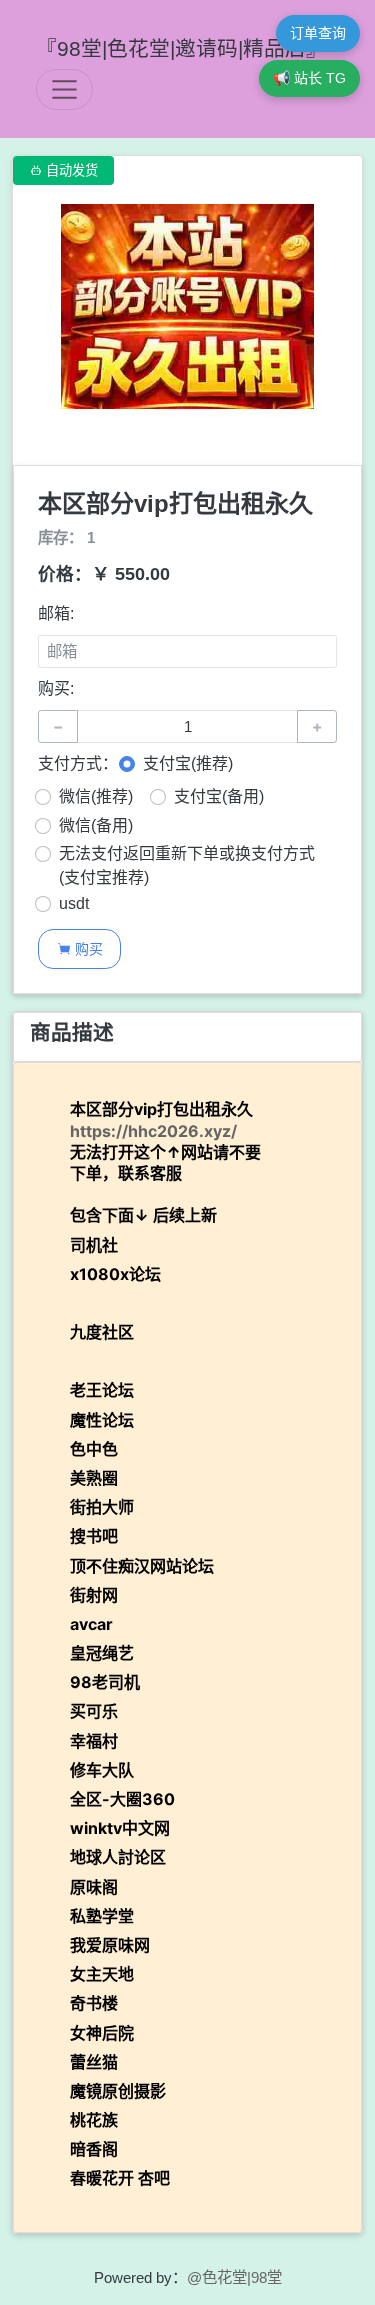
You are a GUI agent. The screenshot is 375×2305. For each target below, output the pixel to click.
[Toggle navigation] (64, 89)
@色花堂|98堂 (234, 2277)
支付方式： (78, 763)
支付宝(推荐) (188, 763)
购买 (80, 948)
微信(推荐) (96, 796)
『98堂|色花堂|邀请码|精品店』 (181, 48)
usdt (74, 903)
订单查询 (318, 33)
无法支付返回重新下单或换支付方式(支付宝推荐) (187, 865)
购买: (56, 688)
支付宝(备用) (219, 796)
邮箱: (56, 613)
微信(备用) (96, 825)
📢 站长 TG (309, 78)
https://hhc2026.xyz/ (153, 1131)
